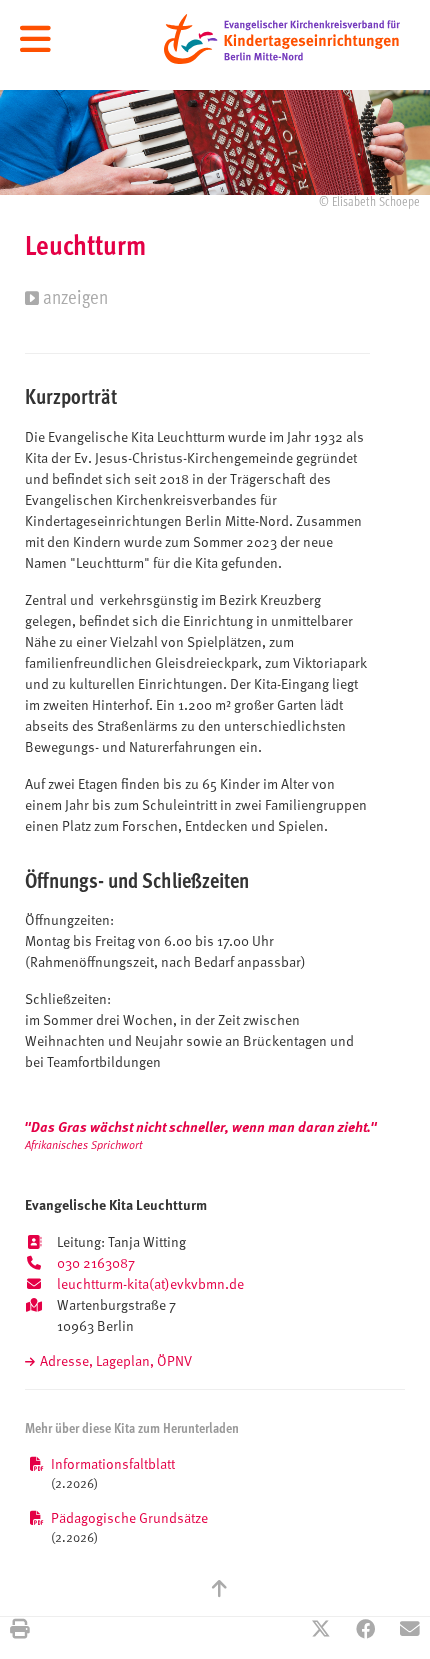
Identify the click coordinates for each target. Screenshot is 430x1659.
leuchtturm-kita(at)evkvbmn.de (150, 1285)
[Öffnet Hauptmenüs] (35, 40)
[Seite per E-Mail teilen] (410, 1631)
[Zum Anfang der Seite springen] (219, 1591)
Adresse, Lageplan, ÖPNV (116, 1362)
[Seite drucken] (20, 1631)
